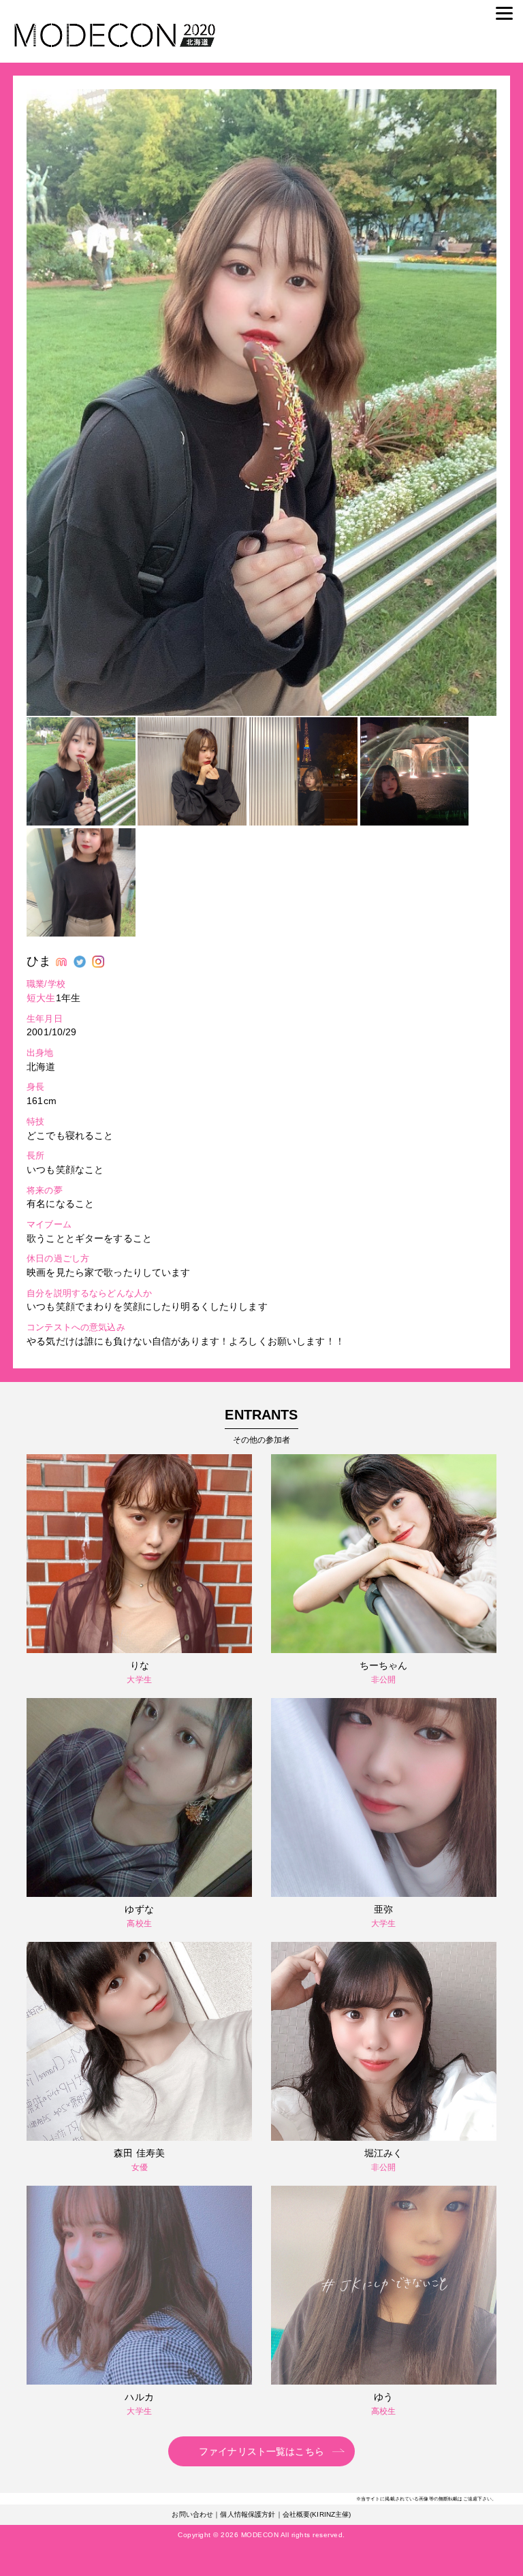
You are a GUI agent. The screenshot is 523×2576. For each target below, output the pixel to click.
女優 (140, 2167)
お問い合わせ (192, 2514)
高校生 (139, 1923)
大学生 (139, 1680)
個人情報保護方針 (248, 2514)
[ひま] (261, 712)
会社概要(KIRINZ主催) (317, 2514)
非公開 (383, 1680)
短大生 (41, 998)
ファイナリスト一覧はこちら (261, 2451)
